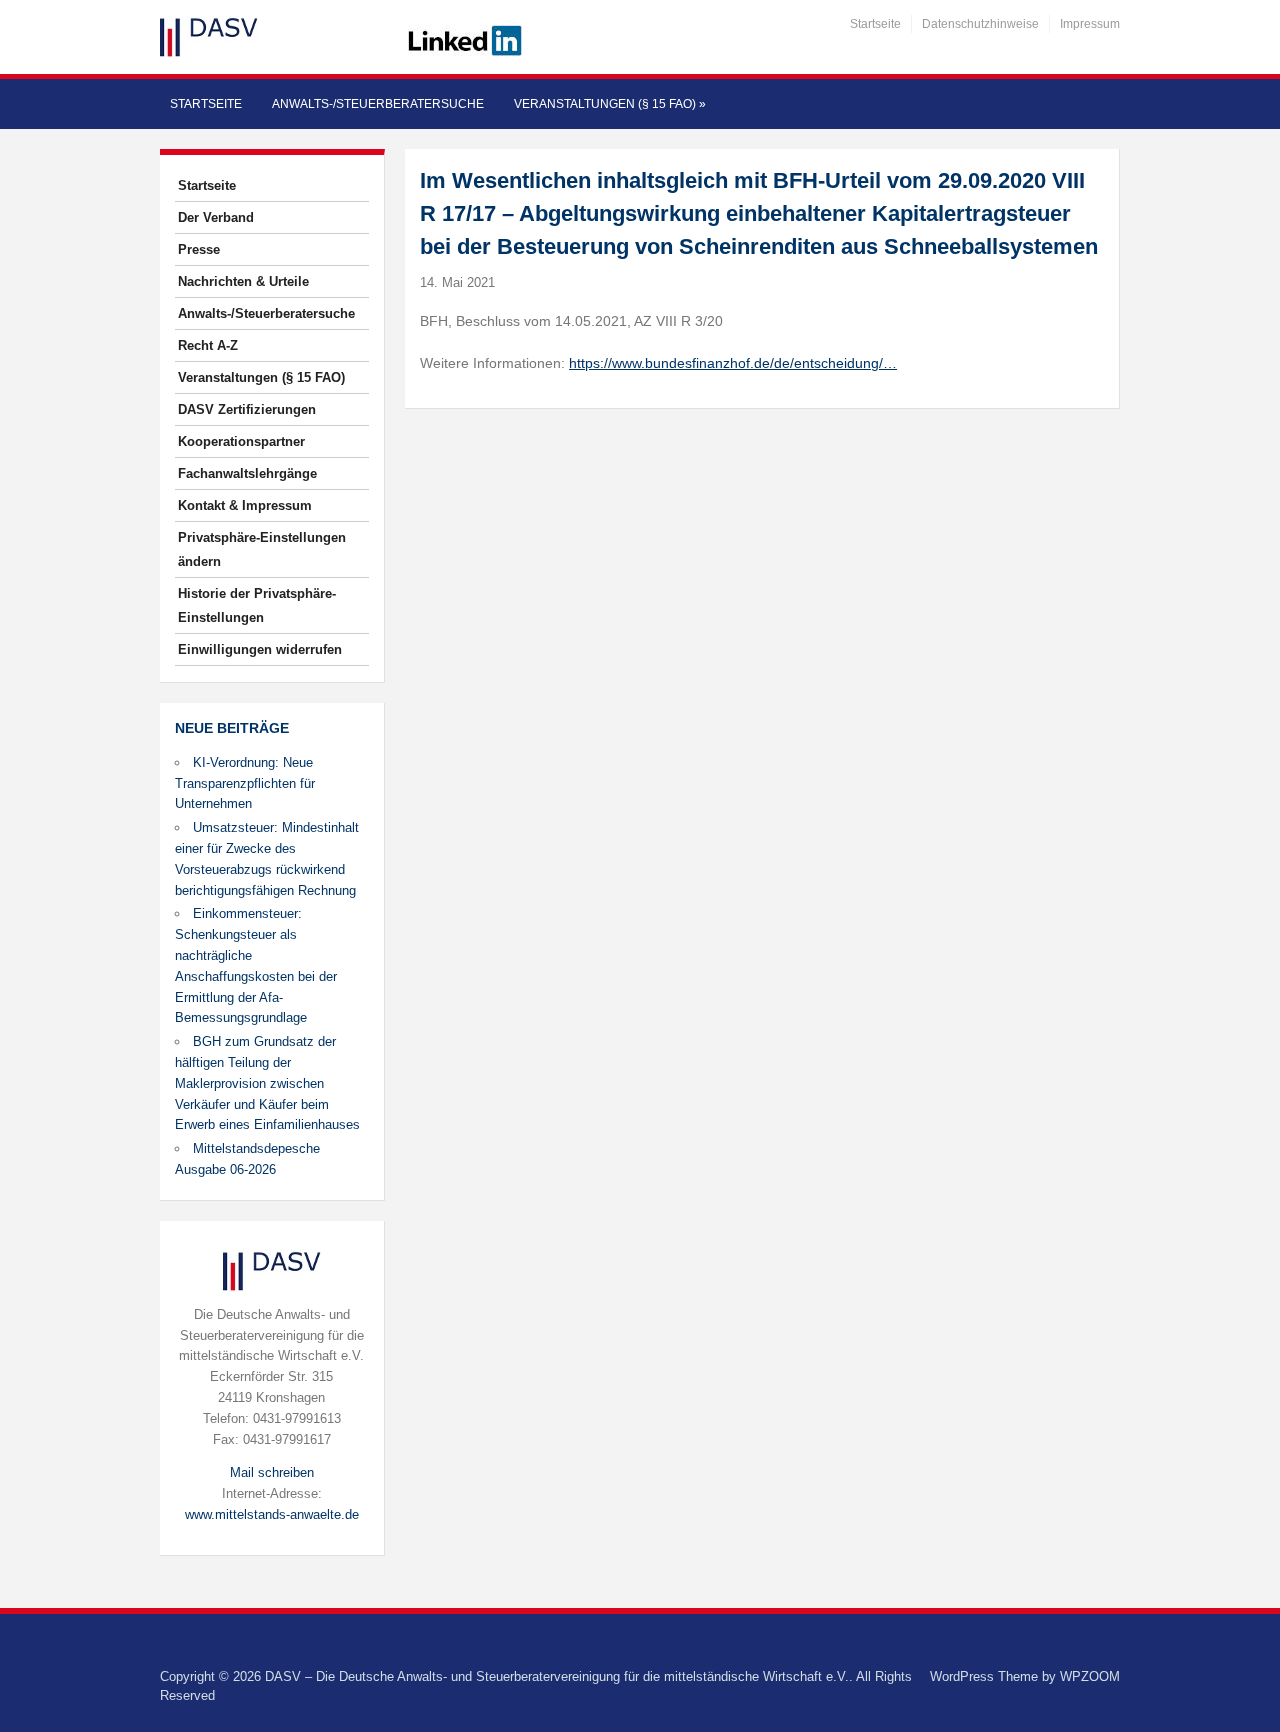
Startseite (875, 24)
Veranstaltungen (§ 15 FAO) (610, 104)
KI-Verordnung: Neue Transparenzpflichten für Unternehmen (245, 783)
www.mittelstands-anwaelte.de (272, 1514)
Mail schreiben (272, 1472)
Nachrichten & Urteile (243, 281)
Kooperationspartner (241, 441)
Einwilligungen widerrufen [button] (260, 649)
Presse (199, 249)
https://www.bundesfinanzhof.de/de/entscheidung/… (733, 363)
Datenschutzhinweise (980, 24)
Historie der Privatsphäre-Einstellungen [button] (257, 605)
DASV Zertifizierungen (247, 409)
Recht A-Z (208, 345)
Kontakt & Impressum (245, 505)
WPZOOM (1090, 1676)
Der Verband (216, 217)
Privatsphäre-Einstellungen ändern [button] (262, 549)
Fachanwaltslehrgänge (247, 473)
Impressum (1090, 24)
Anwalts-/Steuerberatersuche (378, 104)
